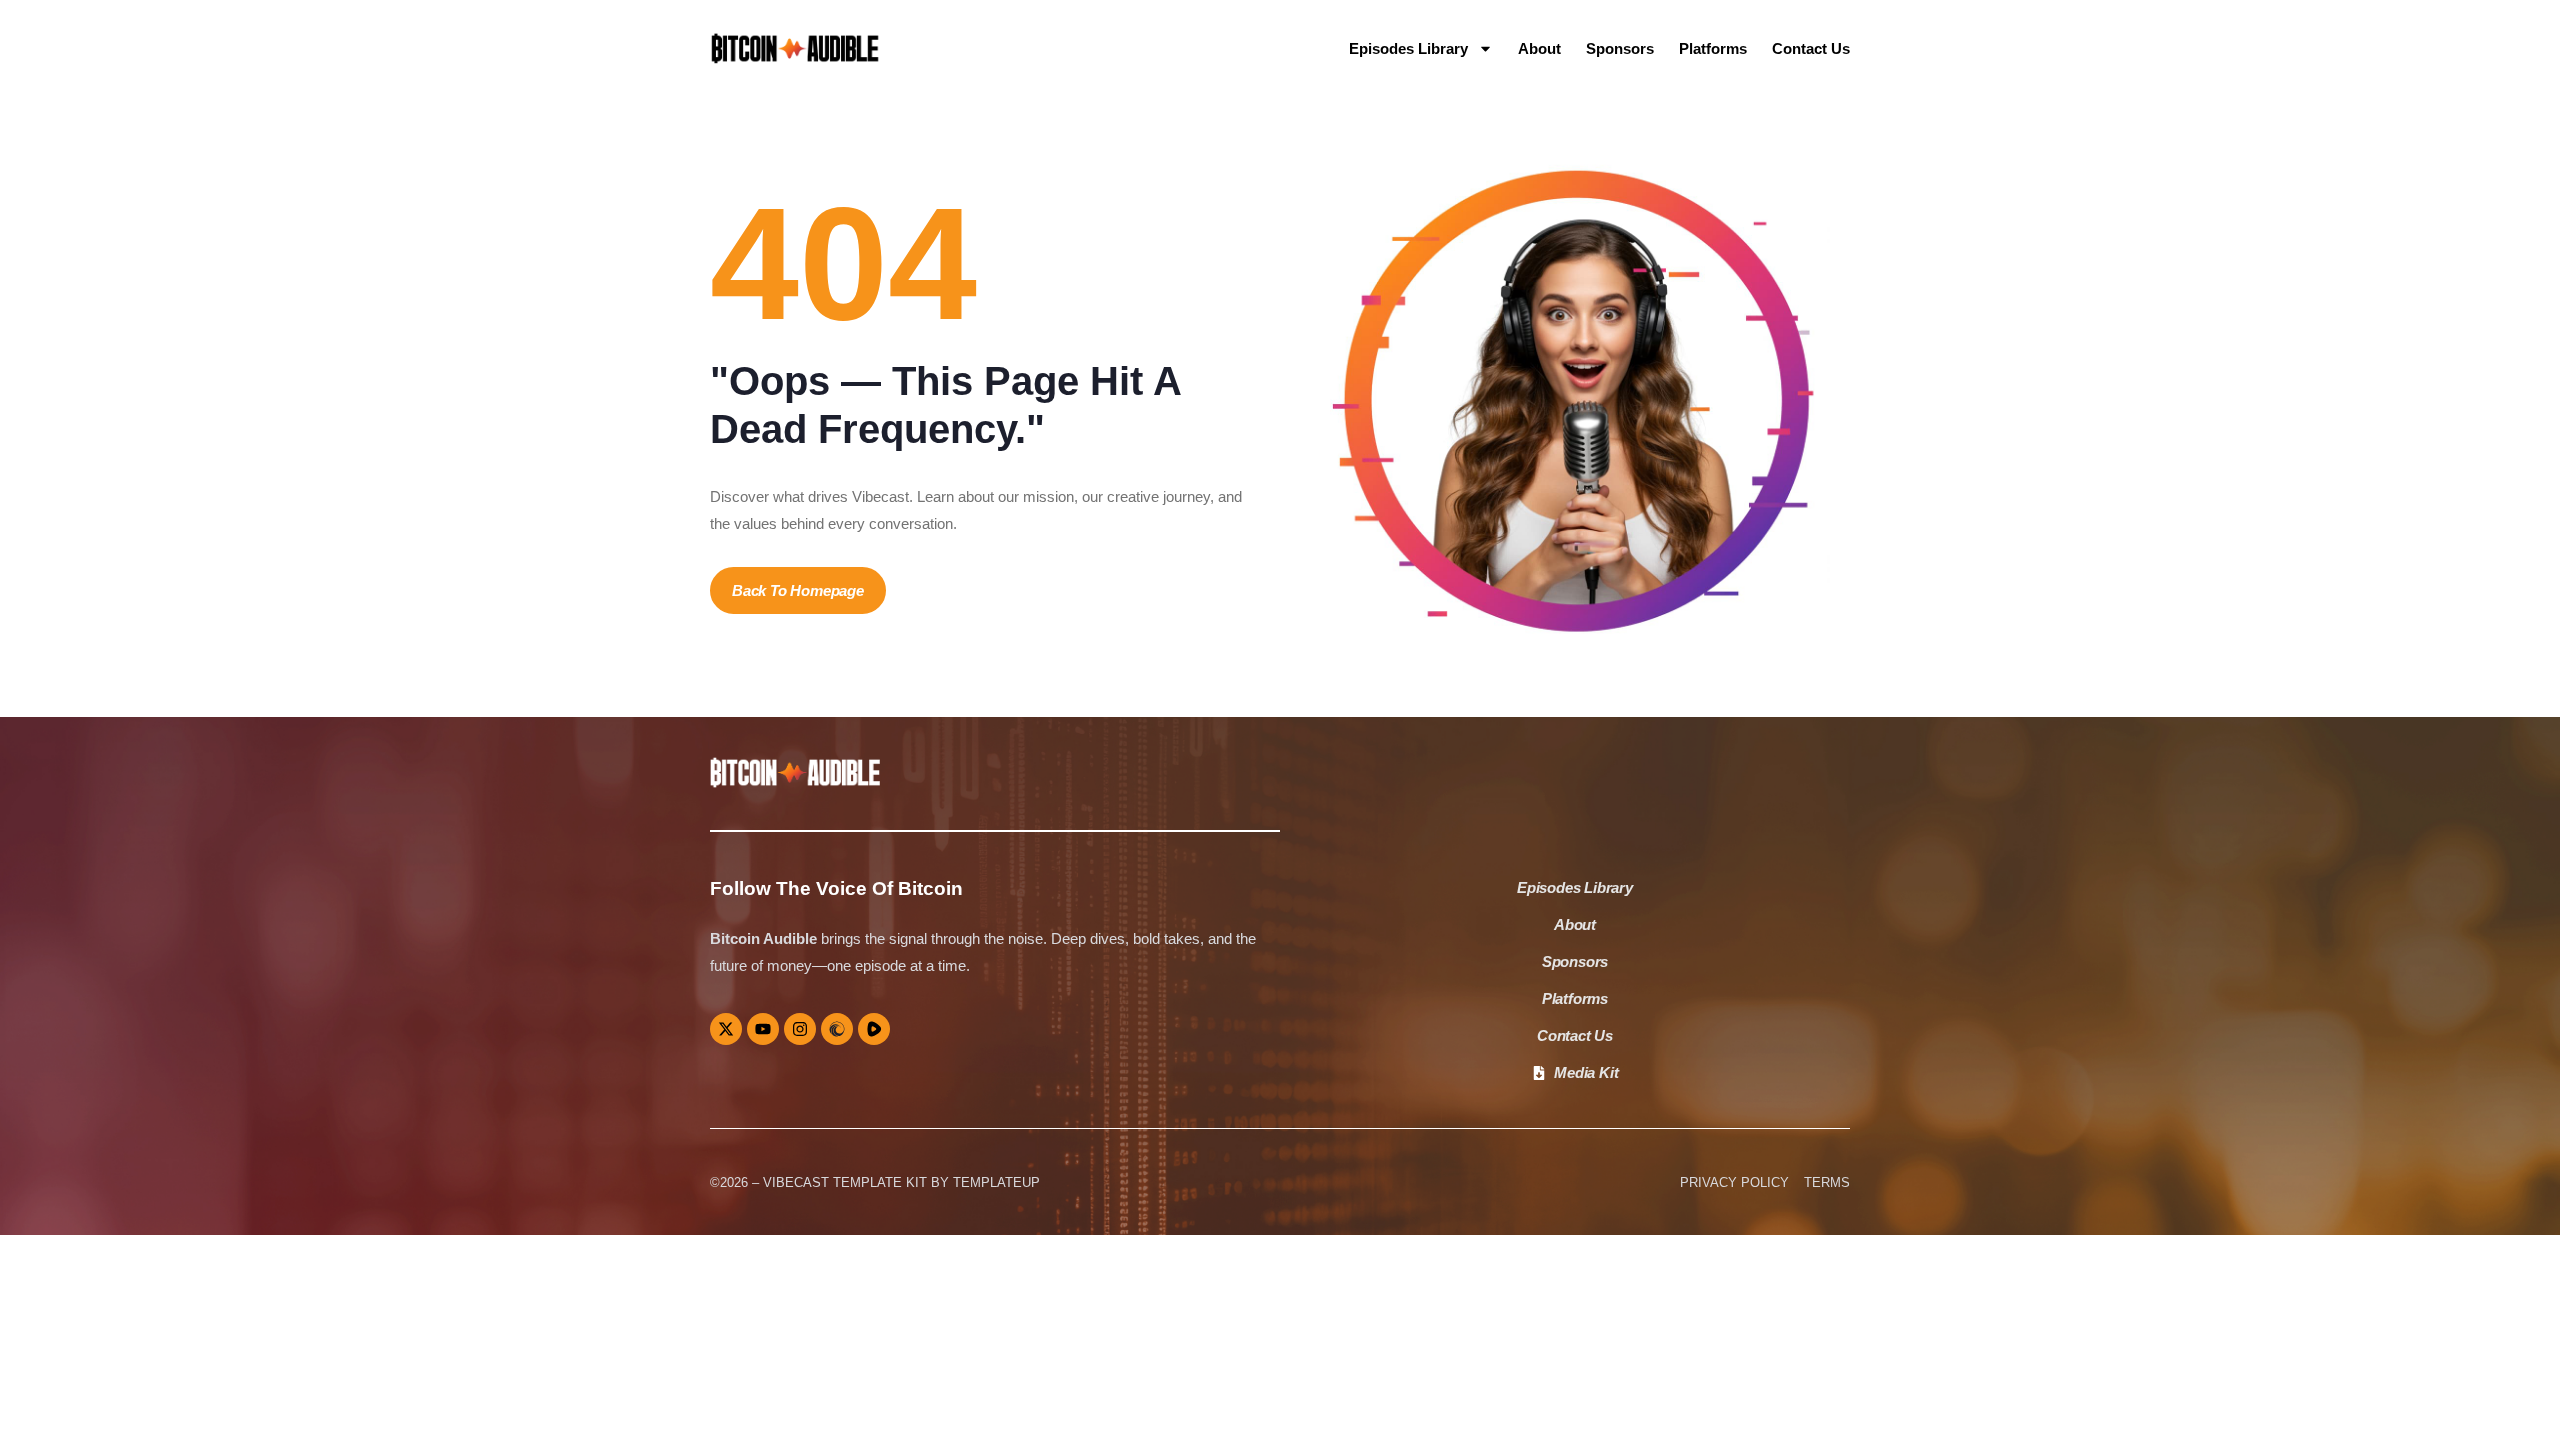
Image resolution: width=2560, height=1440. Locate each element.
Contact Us (1811, 48)
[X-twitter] (726, 1029)
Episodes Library (1408, 48)
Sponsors (1620, 48)
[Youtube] (763, 1029)
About (1539, 48)
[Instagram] (800, 1029)
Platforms (1713, 48)
